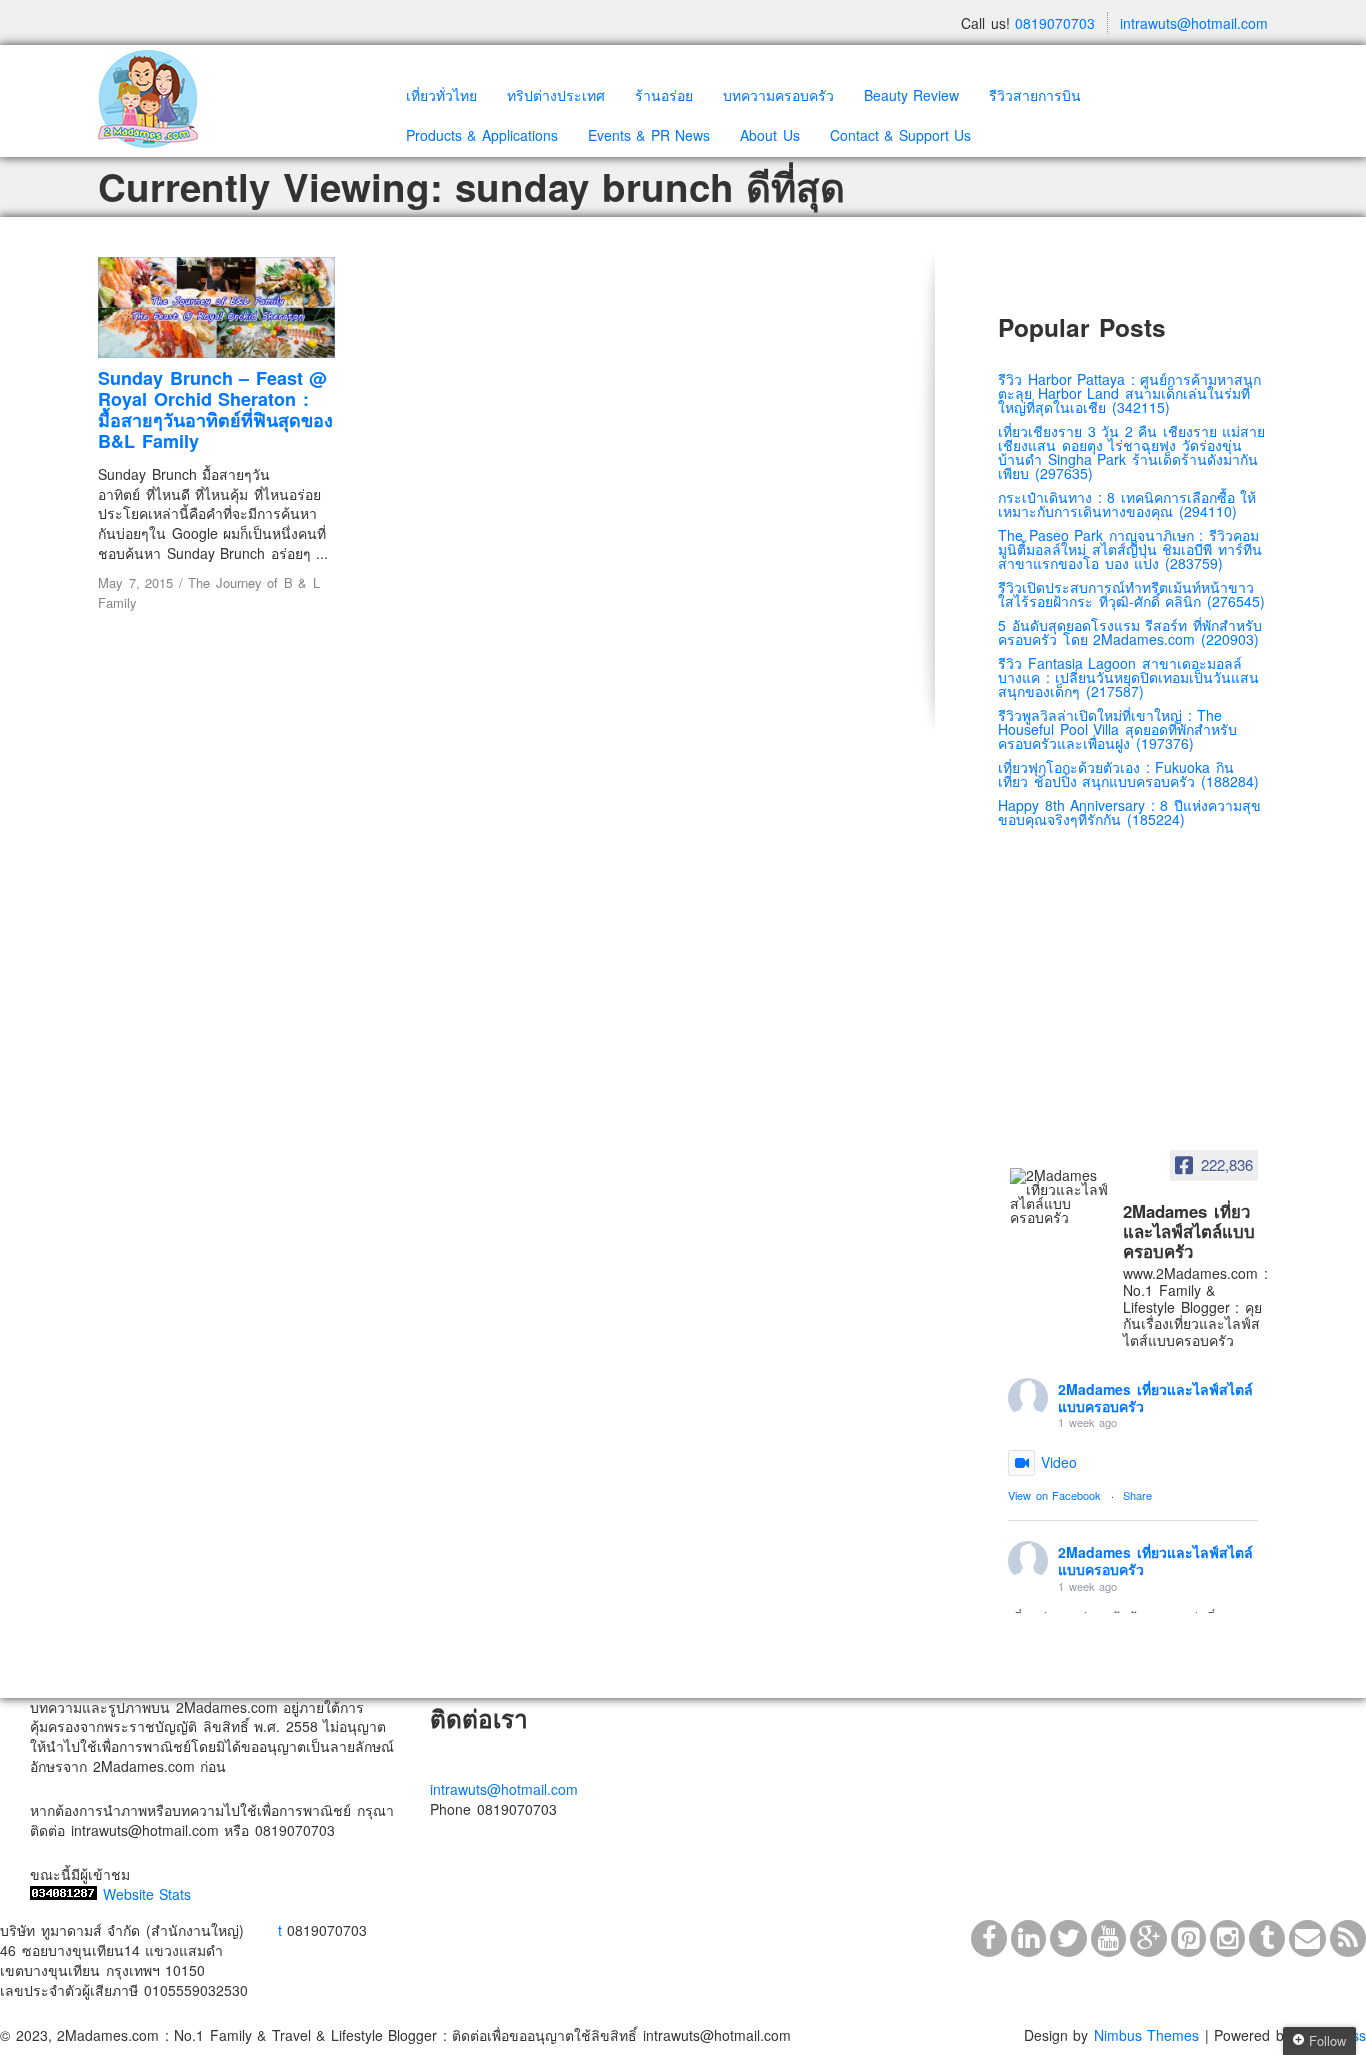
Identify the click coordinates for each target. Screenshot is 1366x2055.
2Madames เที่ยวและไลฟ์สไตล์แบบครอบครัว (1155, 1397)
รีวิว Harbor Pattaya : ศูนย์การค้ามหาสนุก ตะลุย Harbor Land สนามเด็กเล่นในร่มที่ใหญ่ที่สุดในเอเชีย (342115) (1129, 393)
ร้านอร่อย (664, 95)
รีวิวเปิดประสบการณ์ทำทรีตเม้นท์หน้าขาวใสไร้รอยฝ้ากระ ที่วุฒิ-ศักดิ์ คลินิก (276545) (1131, 594)
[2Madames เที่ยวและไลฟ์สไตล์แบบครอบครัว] (1060, 1196)
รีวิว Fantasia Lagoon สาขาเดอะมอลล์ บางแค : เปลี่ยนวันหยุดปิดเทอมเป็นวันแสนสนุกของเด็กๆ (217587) (1128, 677)
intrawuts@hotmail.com (1194, 23)
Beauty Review (912, 95)
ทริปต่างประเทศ (556, 95)
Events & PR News (649, 135)
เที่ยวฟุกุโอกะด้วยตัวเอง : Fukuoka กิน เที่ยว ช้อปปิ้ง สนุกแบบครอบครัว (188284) (1128, 774)
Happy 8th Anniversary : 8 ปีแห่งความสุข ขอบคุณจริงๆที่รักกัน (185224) (1129, 812)
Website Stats (147, 1894)
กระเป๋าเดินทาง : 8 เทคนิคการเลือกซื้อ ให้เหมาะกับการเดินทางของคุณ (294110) (1127, 504)
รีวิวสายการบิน (1035, 95)
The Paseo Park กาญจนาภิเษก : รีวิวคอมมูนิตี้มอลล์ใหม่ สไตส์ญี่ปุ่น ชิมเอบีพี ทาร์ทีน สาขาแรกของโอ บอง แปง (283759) (1130, 549)
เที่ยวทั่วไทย (441, 95)
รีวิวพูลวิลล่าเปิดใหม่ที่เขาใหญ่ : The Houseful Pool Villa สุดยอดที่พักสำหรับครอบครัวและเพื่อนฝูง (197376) (1117, 729)
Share (1137, 1495)
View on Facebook (1054, 1495)
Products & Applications (482, 135)
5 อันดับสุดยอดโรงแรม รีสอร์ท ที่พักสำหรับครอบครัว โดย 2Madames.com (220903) (1130, 632)
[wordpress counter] (63, 1894)
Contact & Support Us (901, 135)
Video (1059, 1462)
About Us (770, 135)
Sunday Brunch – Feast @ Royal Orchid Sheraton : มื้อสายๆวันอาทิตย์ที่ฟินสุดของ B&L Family (215, 409)
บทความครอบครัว (778, 95)
